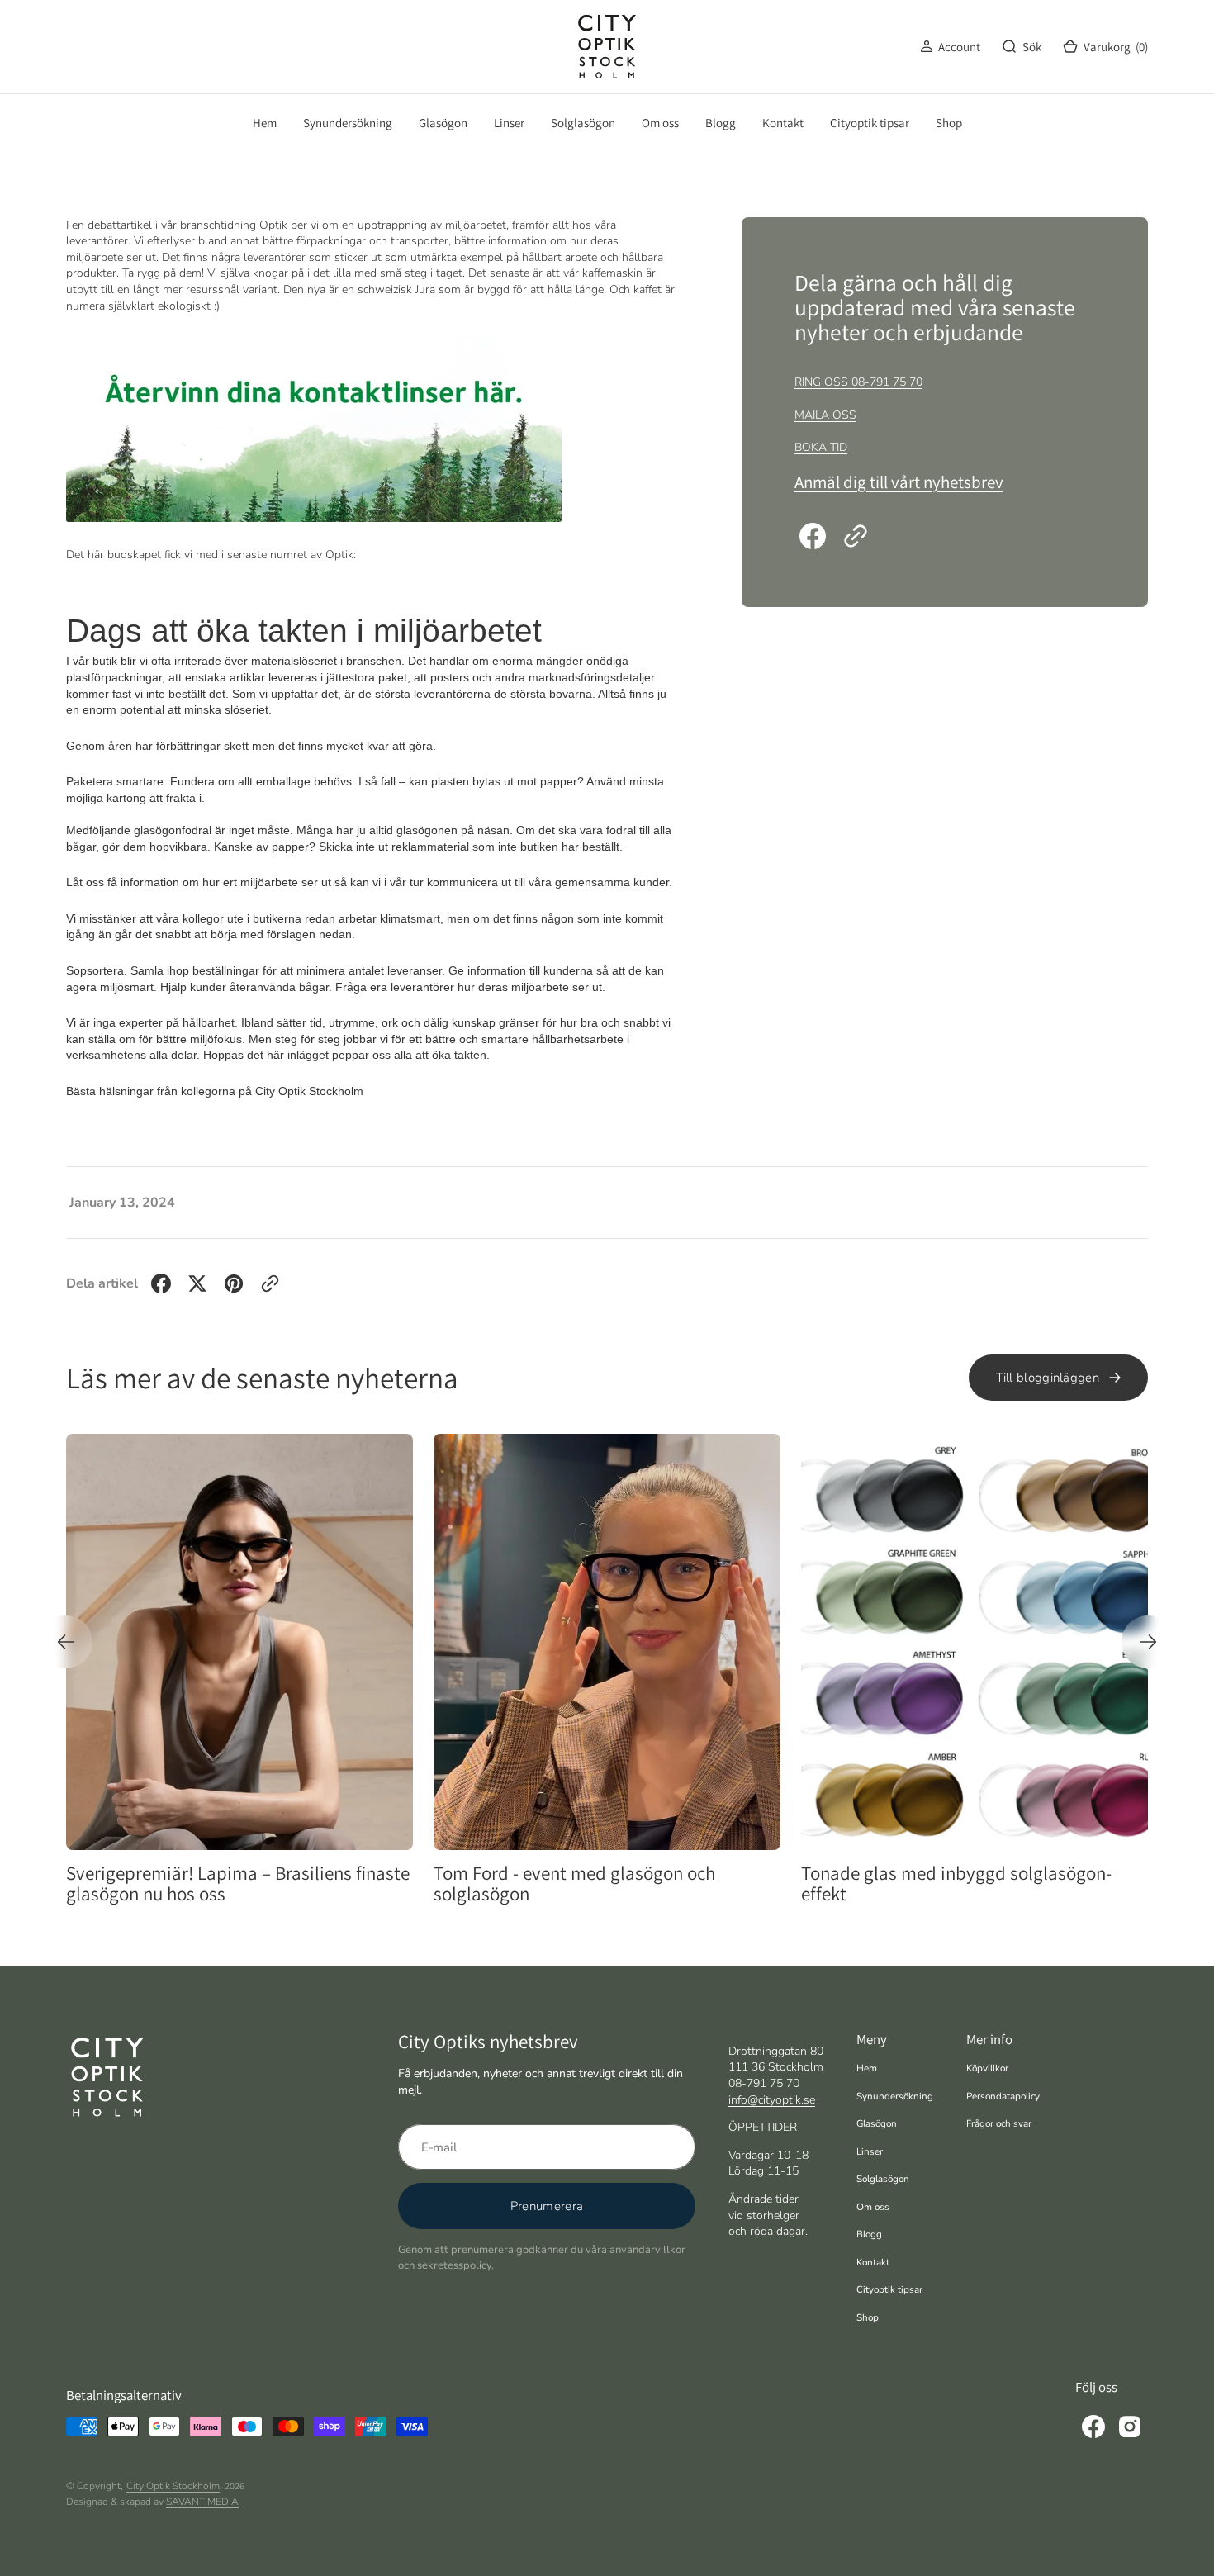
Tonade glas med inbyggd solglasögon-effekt (776, 1884)
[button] (950, 47)
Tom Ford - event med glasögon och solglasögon (394, 1884)
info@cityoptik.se (772, 2100)
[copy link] (856, 536)
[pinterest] (234, 1283)
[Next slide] (1148, 1642)
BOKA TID (821, 447)
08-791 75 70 (764, 2083)
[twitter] (197, 1283)
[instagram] (1130, 2427)
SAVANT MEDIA (202, 2502)
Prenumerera (547, 2206)
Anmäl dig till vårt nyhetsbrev (899, 482)
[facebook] (813, 536)
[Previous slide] (66, 1642)
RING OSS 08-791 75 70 (858, 382)
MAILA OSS (825, 415)
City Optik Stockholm (173, 2486)
